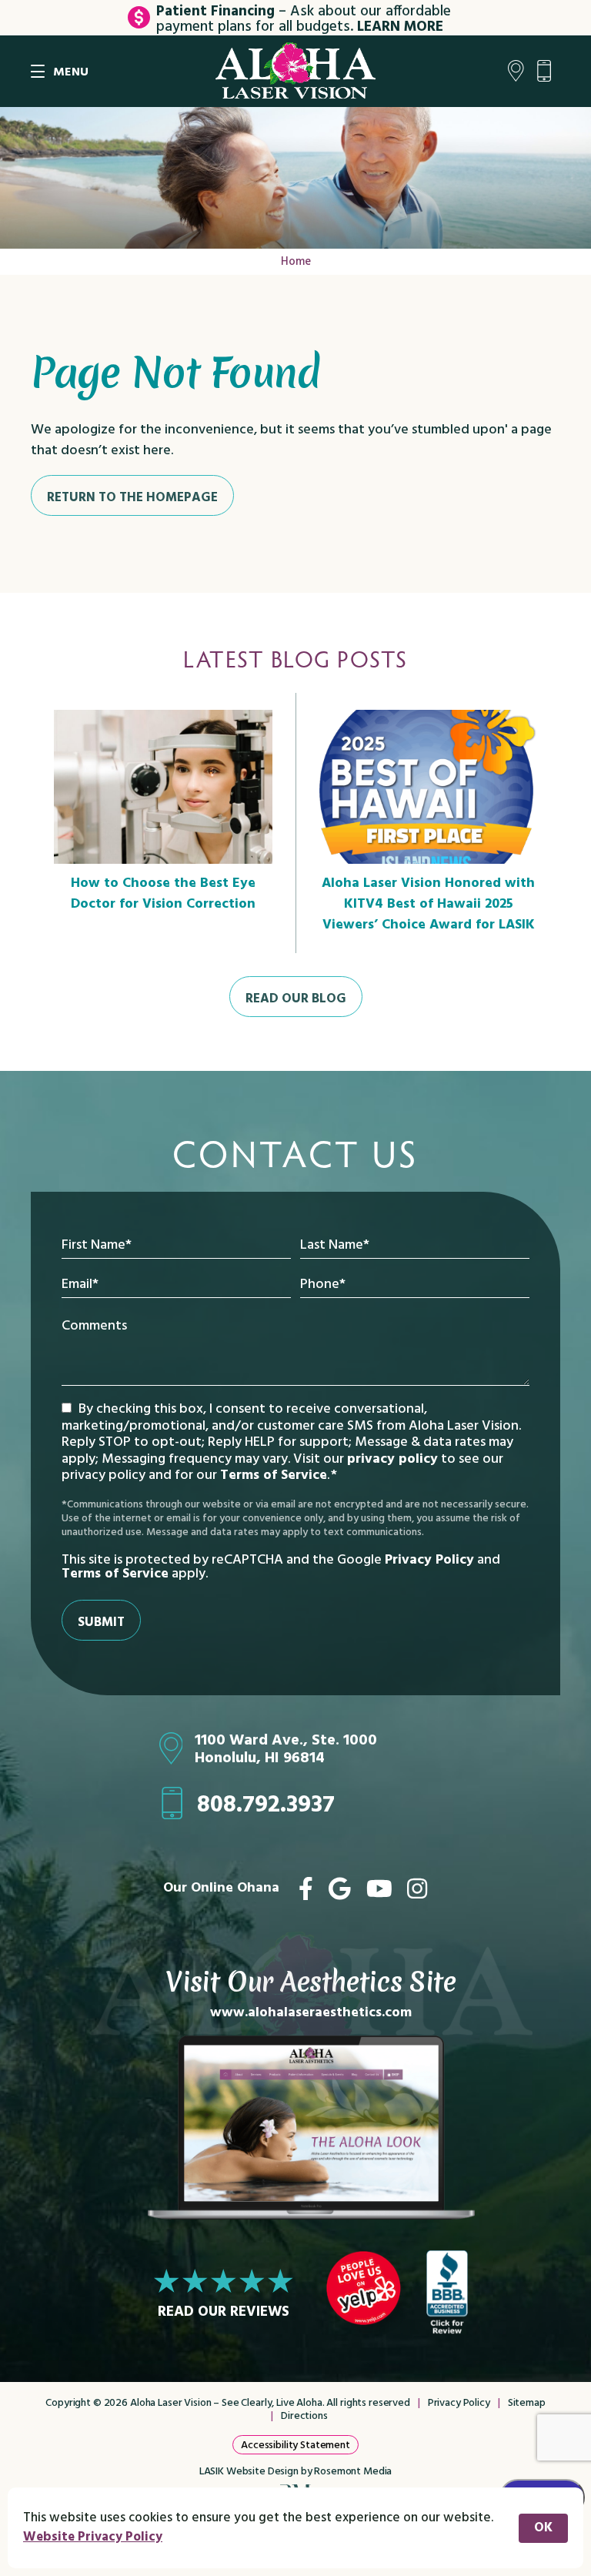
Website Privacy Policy (93, 2537)
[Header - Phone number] (548, 72)
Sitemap (527, 2403)
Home (296, 262)
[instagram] (417, 1889)
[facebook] (306, 1889)
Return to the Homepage (132, 498)
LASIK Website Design (249, 2472)
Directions (304, 2416)
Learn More (400, 27)
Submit (101, 1623)
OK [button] (543, 2528)
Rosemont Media (353, 2472)
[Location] (516, 72)
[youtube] (379, 1889)
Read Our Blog (296, 999)
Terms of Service (274, 1475)
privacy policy (392, 1459)
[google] (340, 1889)
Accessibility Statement (295, 2446)
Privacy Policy (429, 1560)
